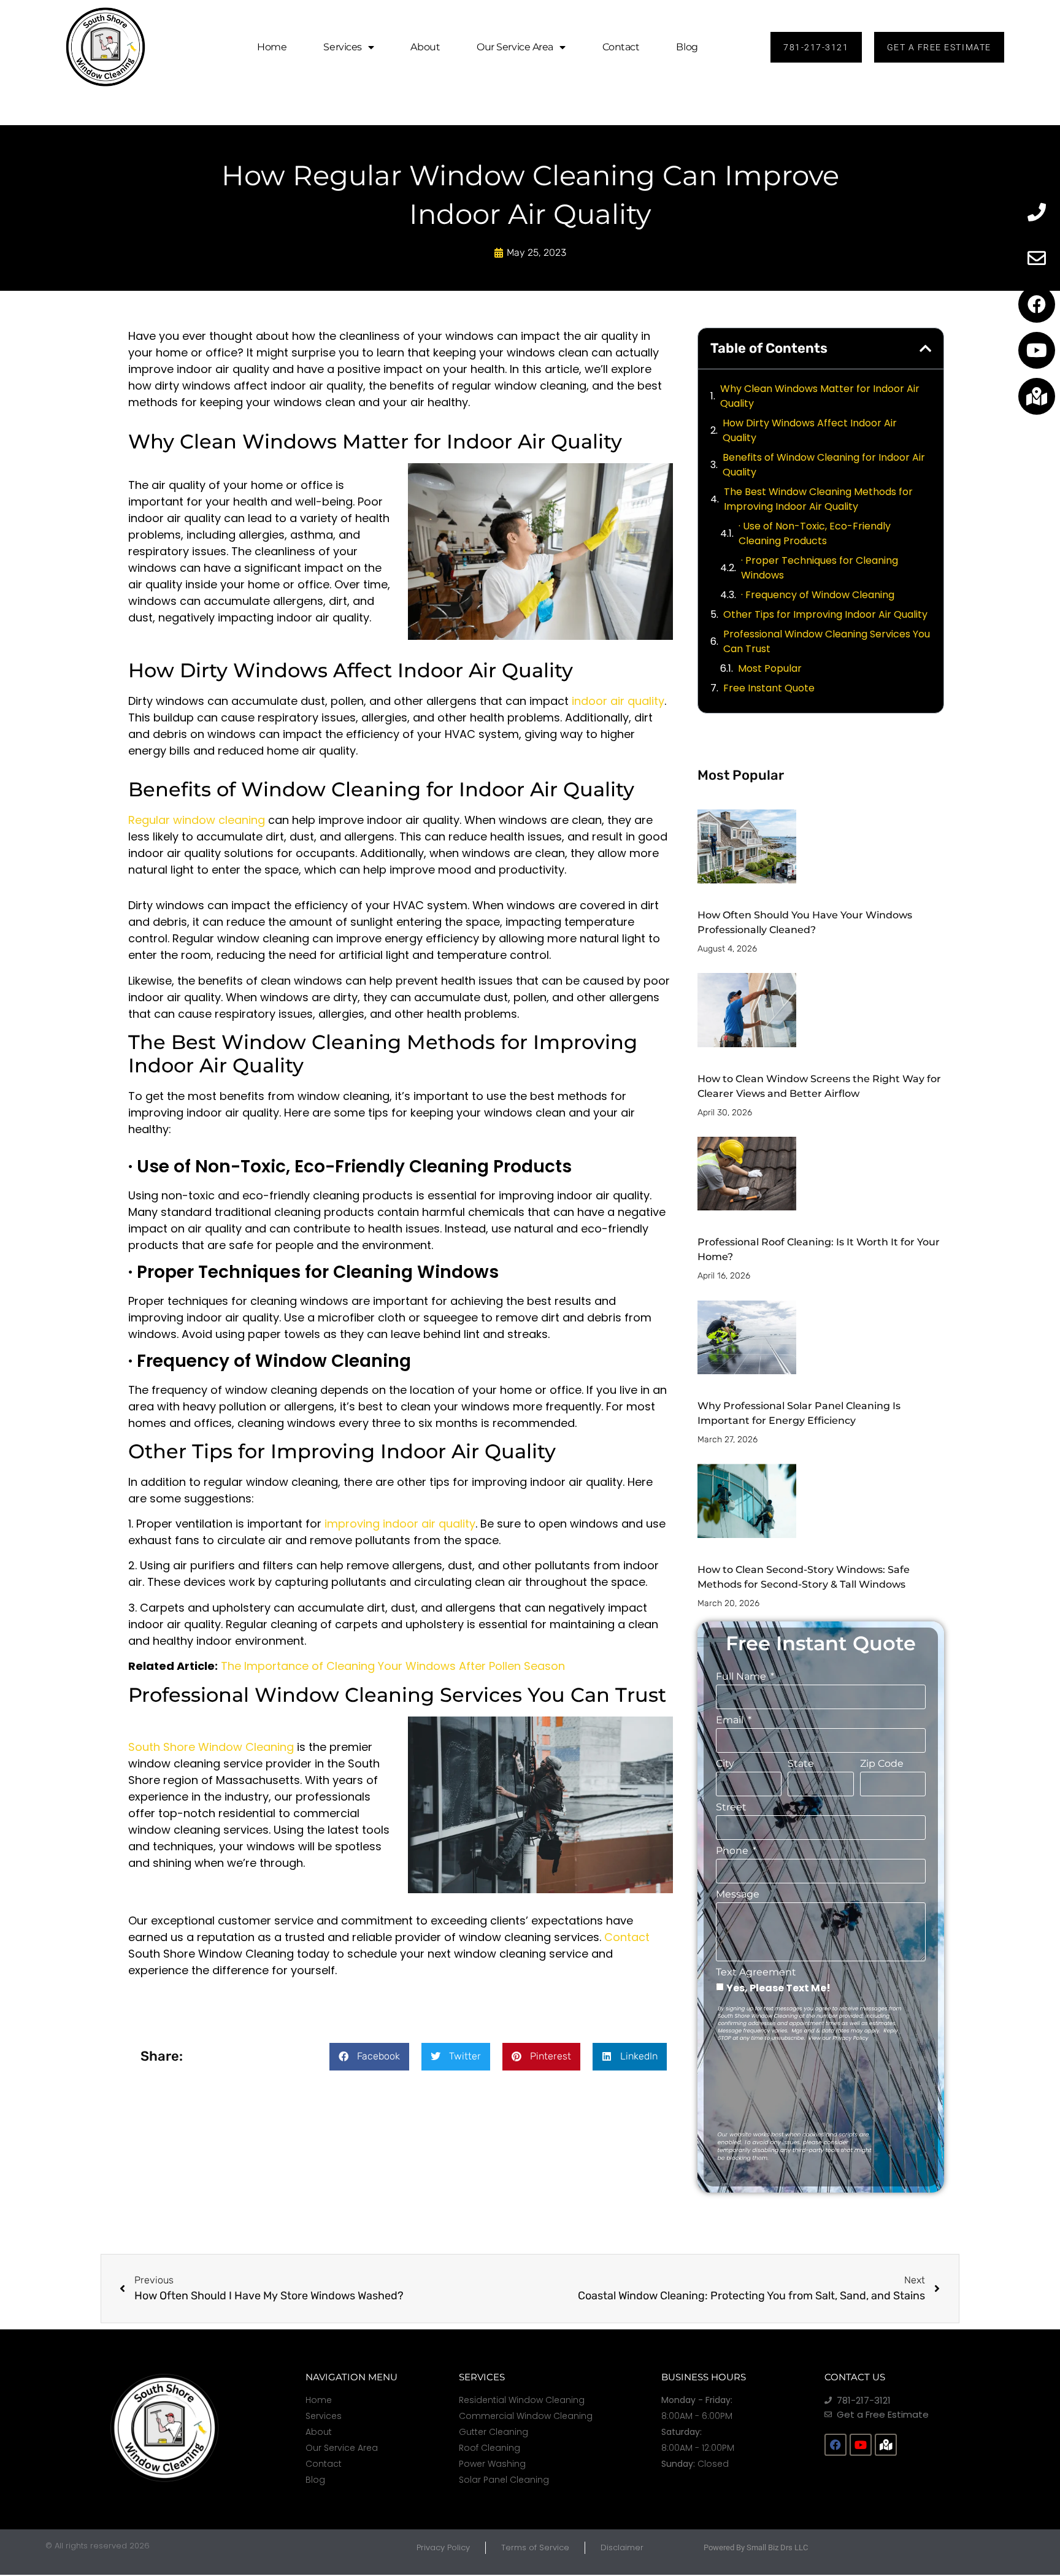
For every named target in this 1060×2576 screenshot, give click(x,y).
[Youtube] (1037, 350)
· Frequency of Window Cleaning (818, 595)
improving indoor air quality (400, 1524)
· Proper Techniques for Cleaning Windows (820, 568)
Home (272, 47)
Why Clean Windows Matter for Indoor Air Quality (820, 396)
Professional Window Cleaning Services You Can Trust (827, 641)
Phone (733, 1851)
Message (738, 1895)
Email (731, 1721)
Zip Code (882, 1764)
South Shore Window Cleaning (211, 1747)
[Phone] (1037, 212)
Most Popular (770, 668)
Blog (687, 47)
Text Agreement (756, 1973)
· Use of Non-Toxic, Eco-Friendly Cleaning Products (815, 533)
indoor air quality (618, 701)
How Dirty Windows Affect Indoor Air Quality (810, 430)
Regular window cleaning (197, 820)
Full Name (742, 1677)
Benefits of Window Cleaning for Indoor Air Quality (824, 465)
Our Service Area (515, 47)
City (725, 1764)
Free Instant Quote (769, 688)
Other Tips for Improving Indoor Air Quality (825, 614)
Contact (621, 47)
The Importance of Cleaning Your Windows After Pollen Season (393, 1666)
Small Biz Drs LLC (777, 2547)
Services (342, 47)
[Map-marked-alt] (1037, 396)
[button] (369, 2057)
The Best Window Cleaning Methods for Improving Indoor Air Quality (818, 499)
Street (731, 1808)
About (425, 47)
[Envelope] (1037, 258)
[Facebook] (1037, 304)
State (801, 1764)
